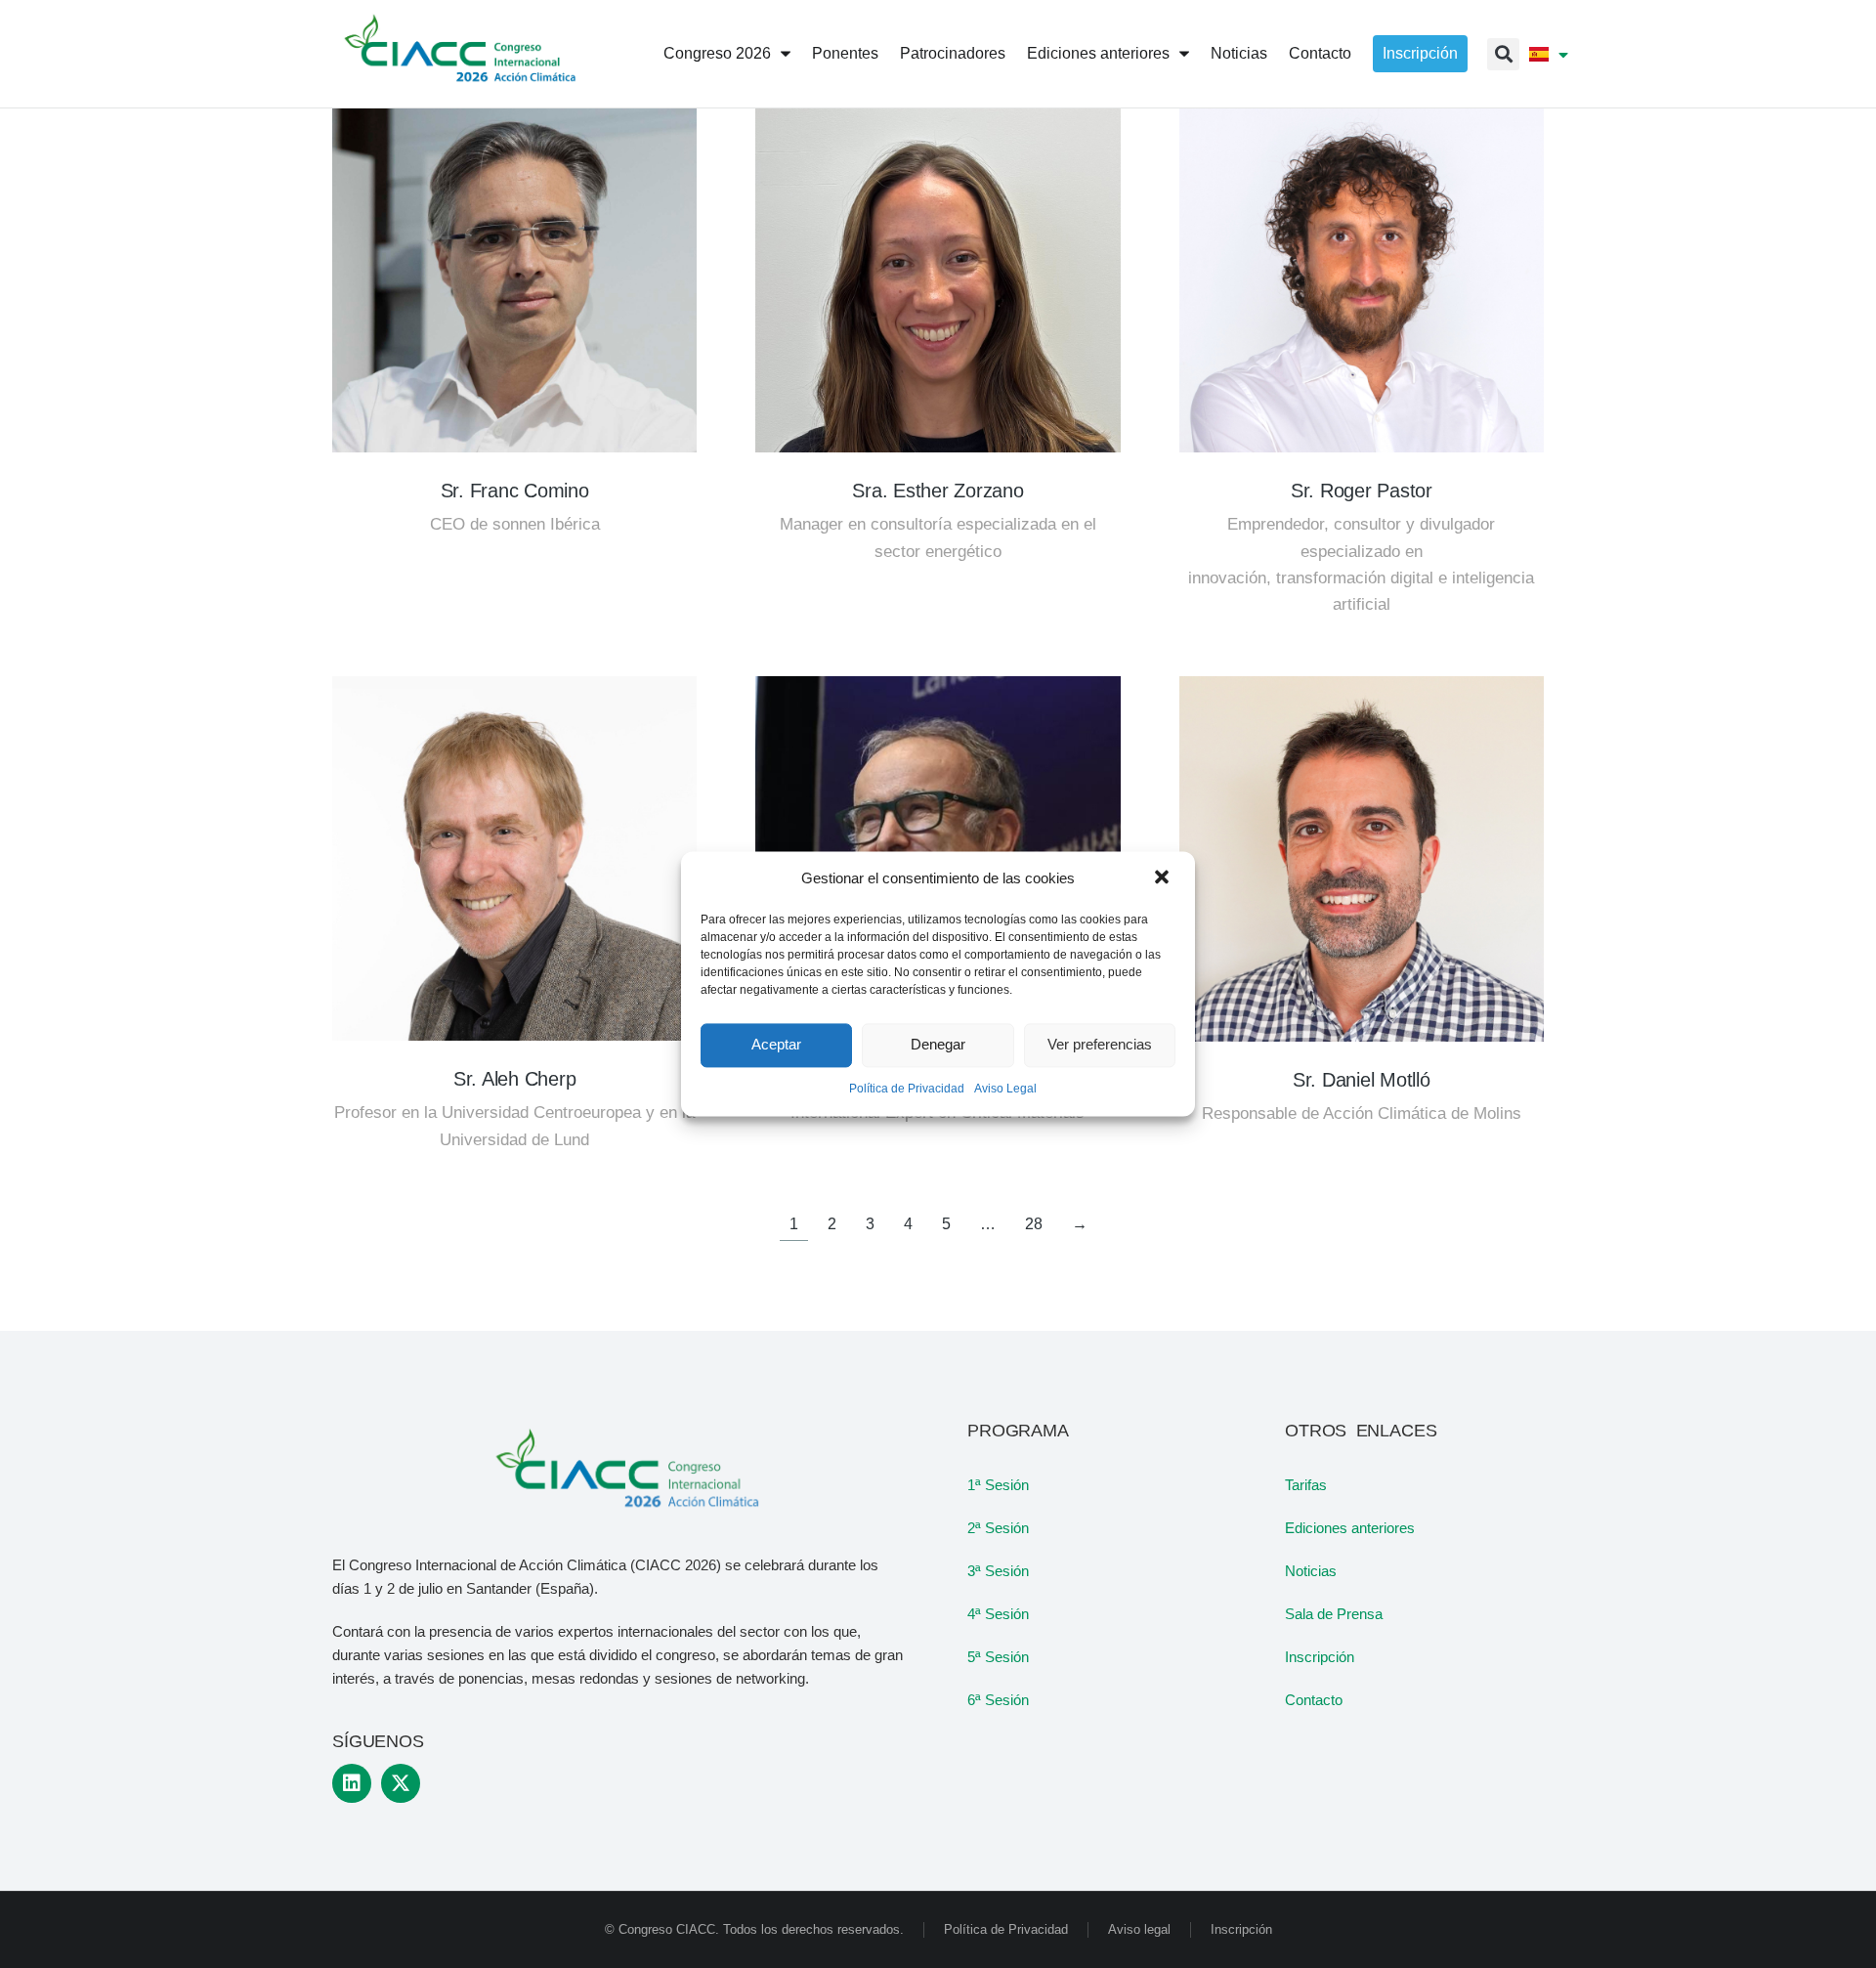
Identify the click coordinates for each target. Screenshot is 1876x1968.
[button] (1164, 878)
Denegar (938, 1045)
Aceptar (776, 1045)
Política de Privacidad (907, 1089)
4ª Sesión (998, 1614)
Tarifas (1306, 1485)
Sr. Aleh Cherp (515, 1079)
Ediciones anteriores (1350, 1528)
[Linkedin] (352, 1783)
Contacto (1314, 1700)
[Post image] (514, 270)
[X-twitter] (401, 1783)
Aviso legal (1139, 1929)
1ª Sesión (998, 1485)
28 (1034, 1224)
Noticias (1311, 1571)
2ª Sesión (998, 1528)
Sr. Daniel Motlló (1362, 1080)
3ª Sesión (998, 1571)
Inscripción (1320, 1657)
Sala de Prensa (1334, 1614)
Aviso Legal (1005, 1089)
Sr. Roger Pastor (1362, 491)
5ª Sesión (998, 1657)
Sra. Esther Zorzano (938, 491)
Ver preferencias (1100, 1045)
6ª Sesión (998, 1700)
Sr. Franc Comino (515, 491)
